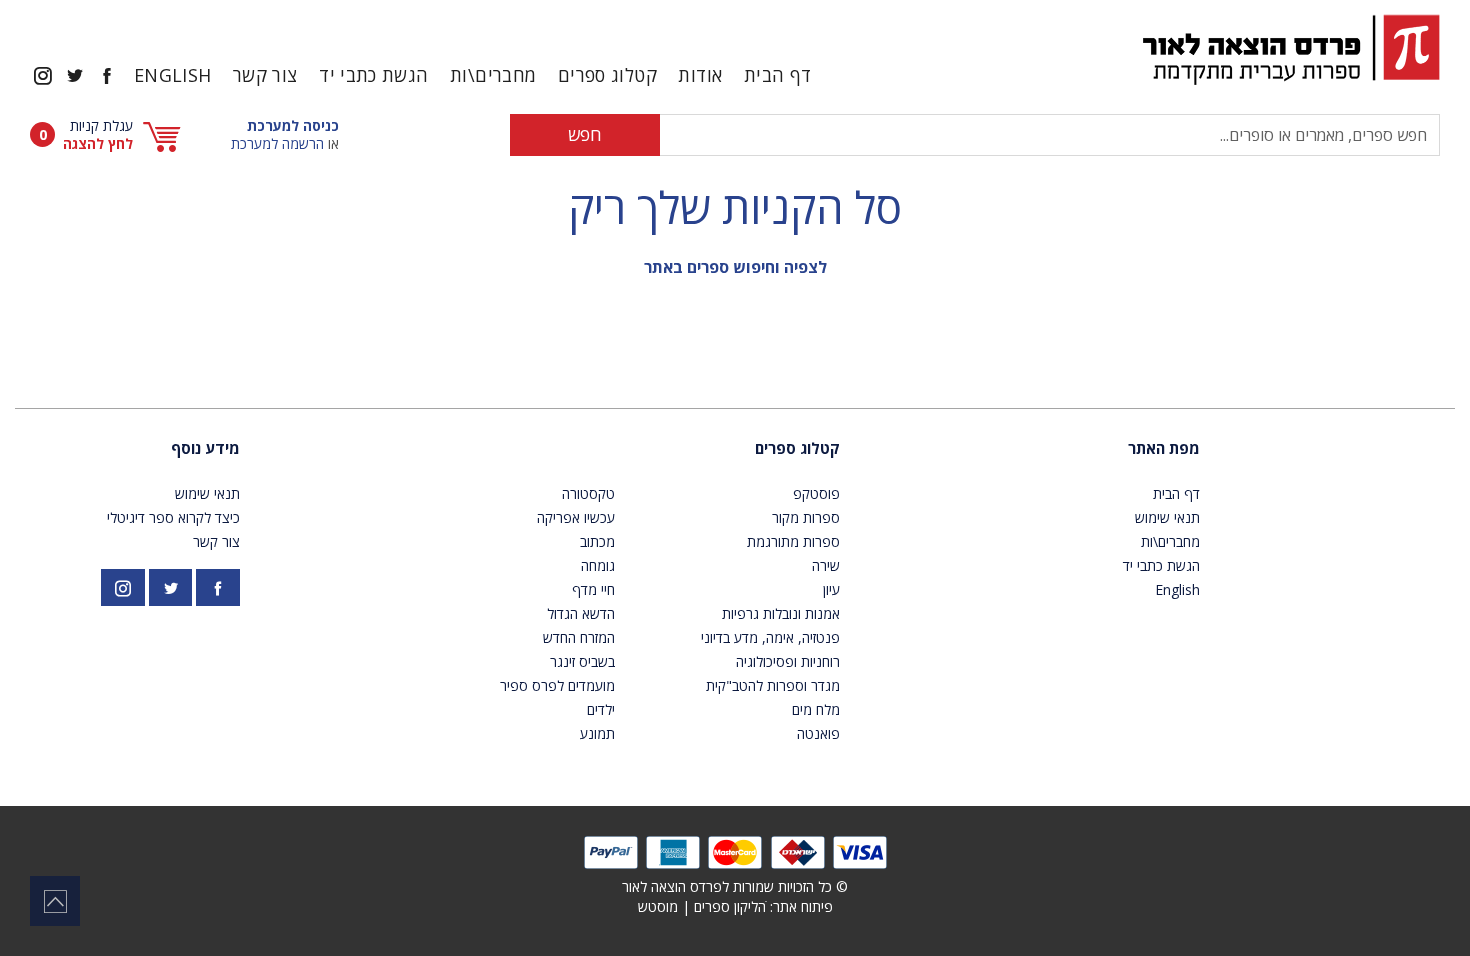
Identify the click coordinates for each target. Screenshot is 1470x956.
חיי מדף (593, 589)
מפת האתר (1164, 448)
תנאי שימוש (1167, 517)
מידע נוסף (205, 448)
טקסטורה (588, 493)
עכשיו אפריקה (576, 517)
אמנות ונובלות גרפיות (781, 613)
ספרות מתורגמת (793, 541)
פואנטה (818, 733)
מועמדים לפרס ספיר (557, 685)
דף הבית (778, 75)
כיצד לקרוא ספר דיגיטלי (173, 517)
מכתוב (597, 541)
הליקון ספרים (730, 906)
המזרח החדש (579, 637)
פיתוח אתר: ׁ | (735, 906)
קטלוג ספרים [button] (607, 75)
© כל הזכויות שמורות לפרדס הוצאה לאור (735, 886)
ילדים (601, 709)
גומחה (598, 565)
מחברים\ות (493, 75)
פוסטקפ (816, 493)
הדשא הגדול (581, 613)
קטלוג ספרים (797, 448)
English (173, 75)
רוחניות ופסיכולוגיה (788, 661)
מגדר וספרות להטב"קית (773, 685)
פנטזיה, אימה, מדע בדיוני (770, 637)
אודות (700, 75)
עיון (831, 589)
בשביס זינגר (582, 661)
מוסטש (658, 906)
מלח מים (816, 709)
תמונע (597, 733)
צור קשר (265, 75)
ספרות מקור (806, 517)
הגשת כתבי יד (373, 75)
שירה (826, 565)
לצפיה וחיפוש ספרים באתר (735, 267)
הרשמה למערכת (277, 143)
